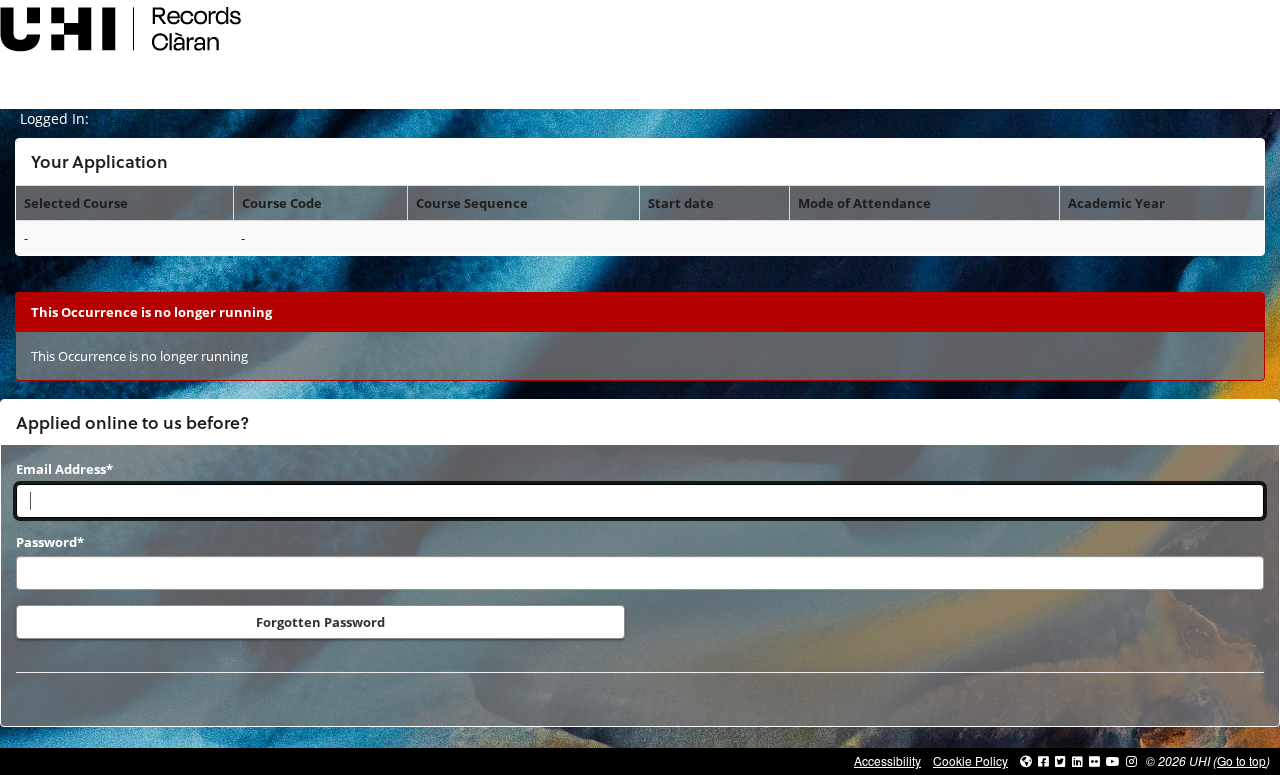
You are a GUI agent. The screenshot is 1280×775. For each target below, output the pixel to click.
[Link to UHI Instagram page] (1131, 760)
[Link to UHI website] (1026, 760)
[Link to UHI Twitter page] (1060, 760)
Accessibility (887, 760)
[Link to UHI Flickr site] (1094, 760)
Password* (50, 542)
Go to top (1241, 760)
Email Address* (64, 469)
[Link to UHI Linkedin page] (1077, 760)
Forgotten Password (320, 622)
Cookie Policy (970, 760)
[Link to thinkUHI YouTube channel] (1113, 760)
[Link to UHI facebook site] (1043, 760)
